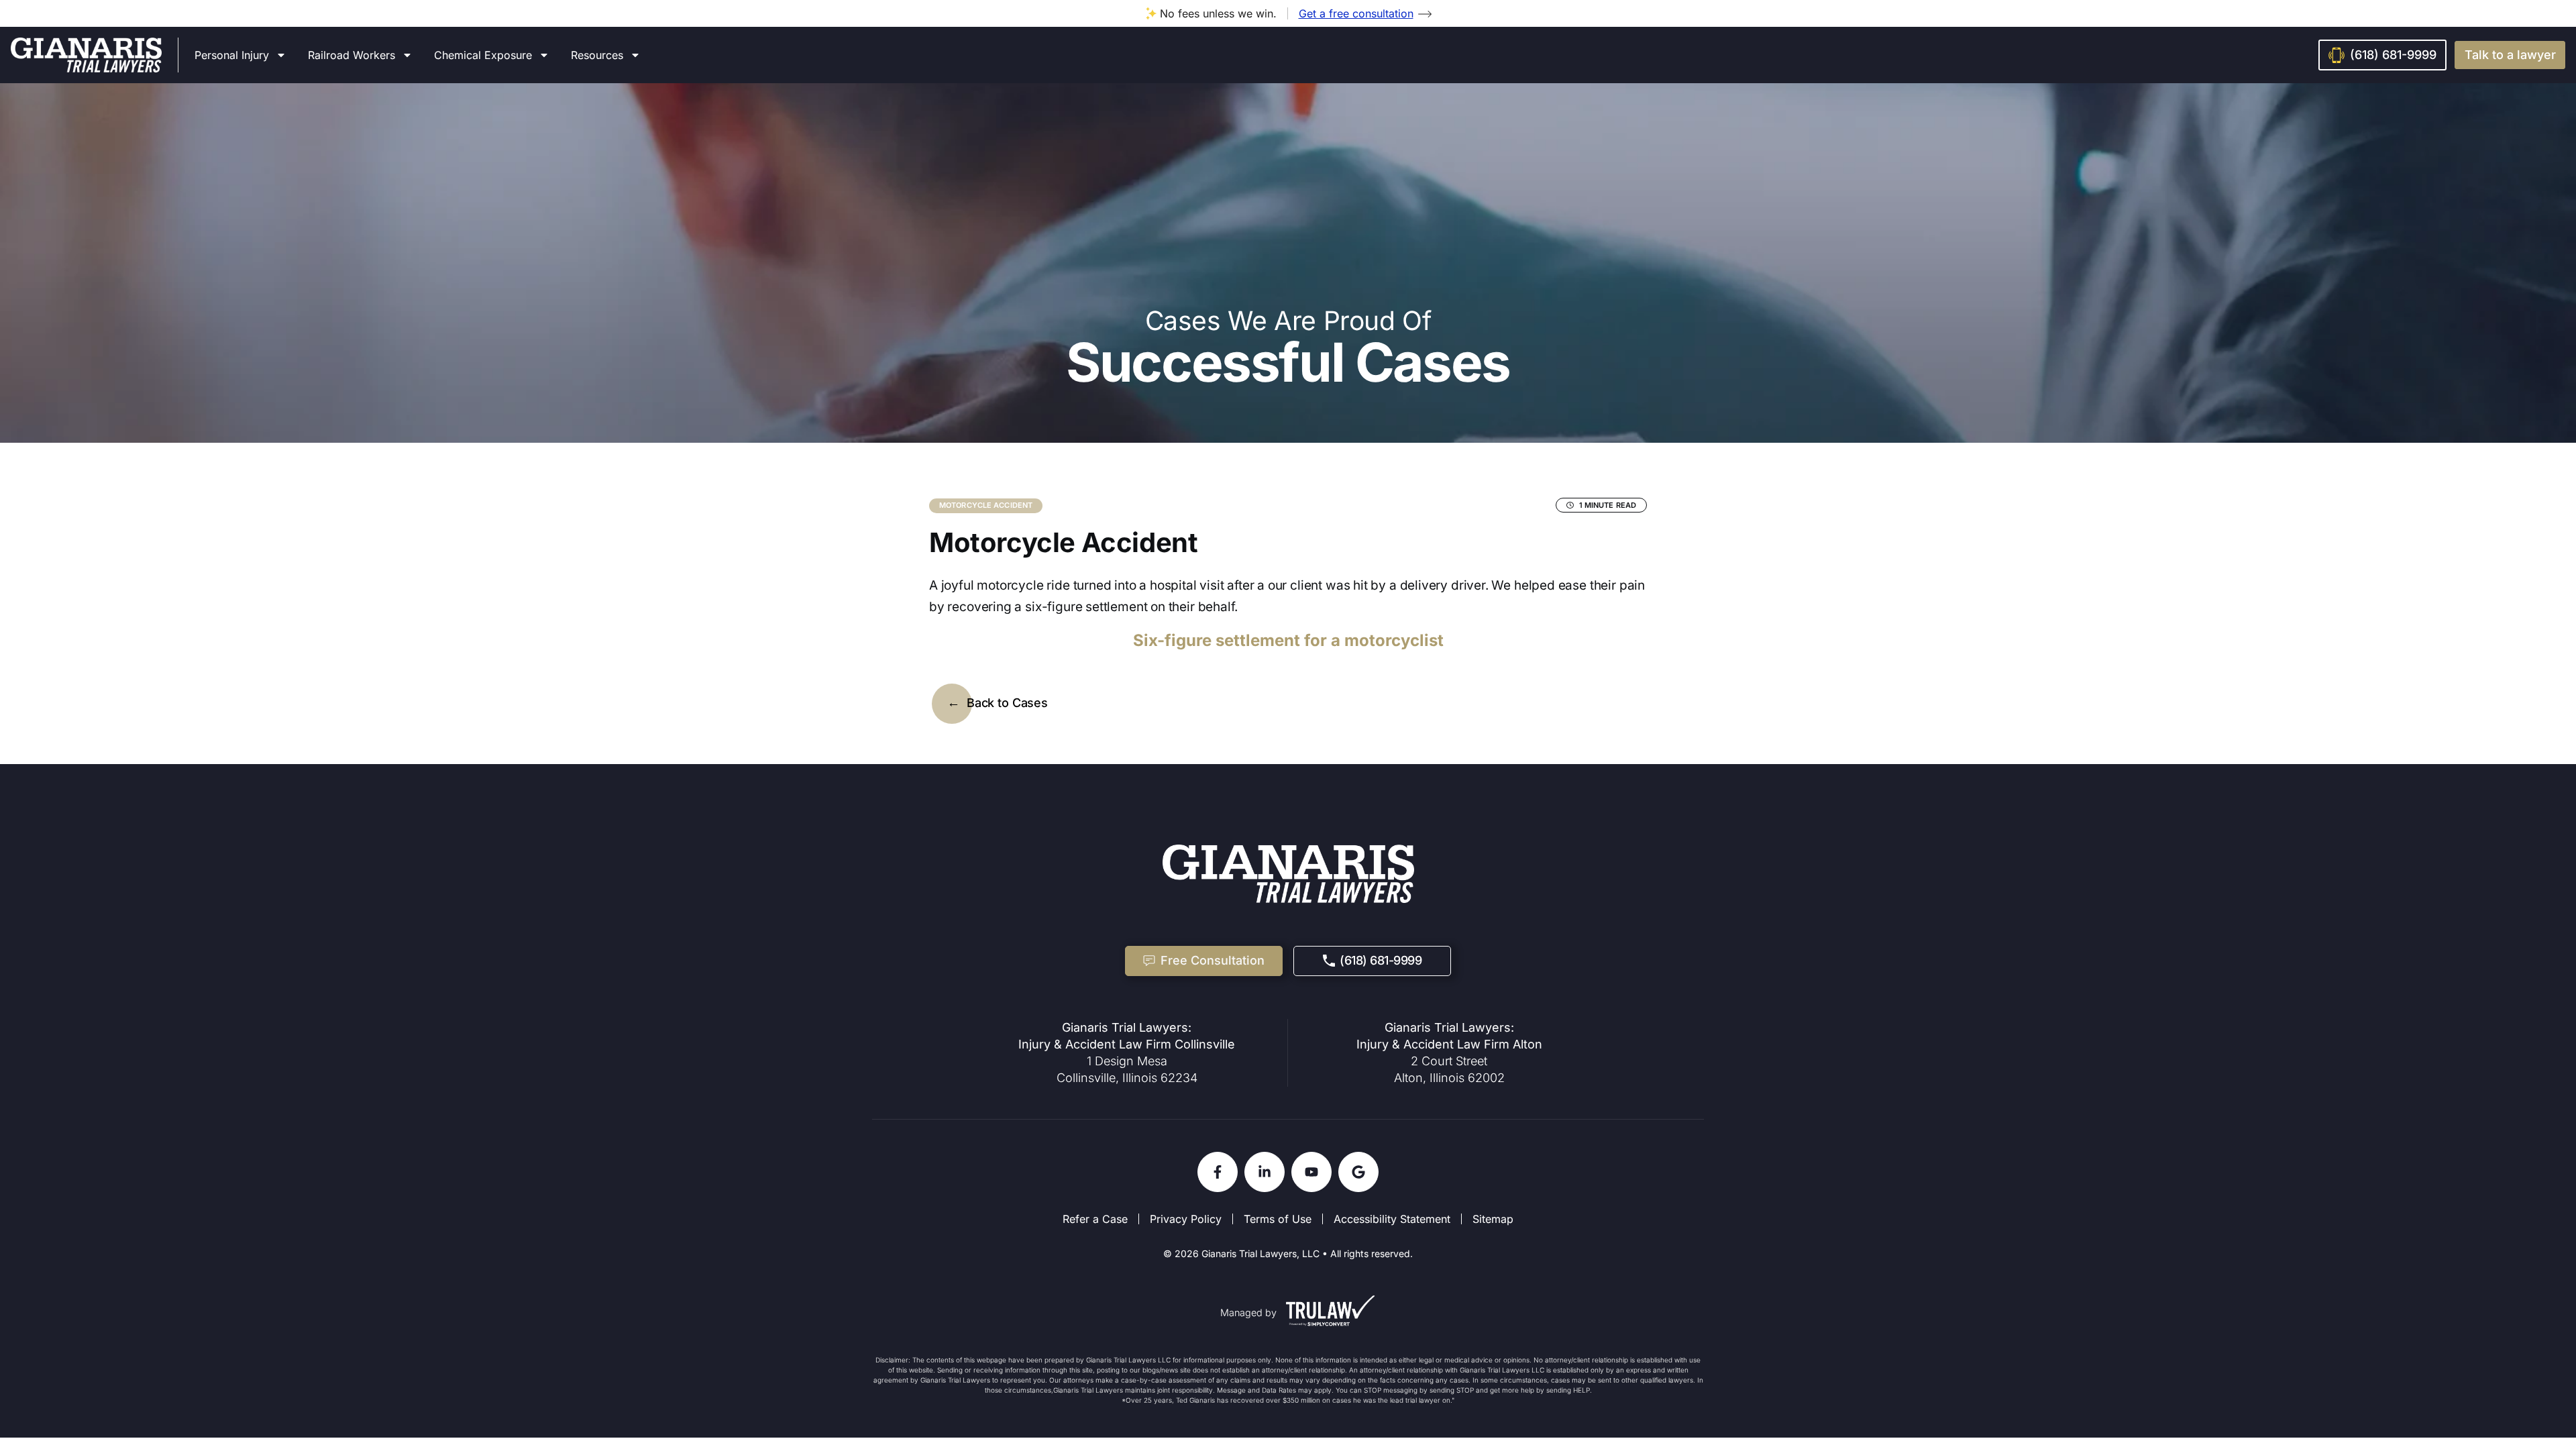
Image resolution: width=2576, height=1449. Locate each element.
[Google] (1358, 1172)
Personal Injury (232, 55)
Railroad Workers (352, 55)
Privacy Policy (1186, 1219)
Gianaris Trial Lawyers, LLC (1260, 1253)
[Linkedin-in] (1265, 1172)
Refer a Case (1095, 1219)
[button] (2510, 55)
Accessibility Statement (1392, 1219)
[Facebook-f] (1218, 1172)
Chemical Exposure (483, 55)
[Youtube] (1311, 1172)
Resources (597, 55)
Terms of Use (1278, 1219)
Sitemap (1493, 1219)
